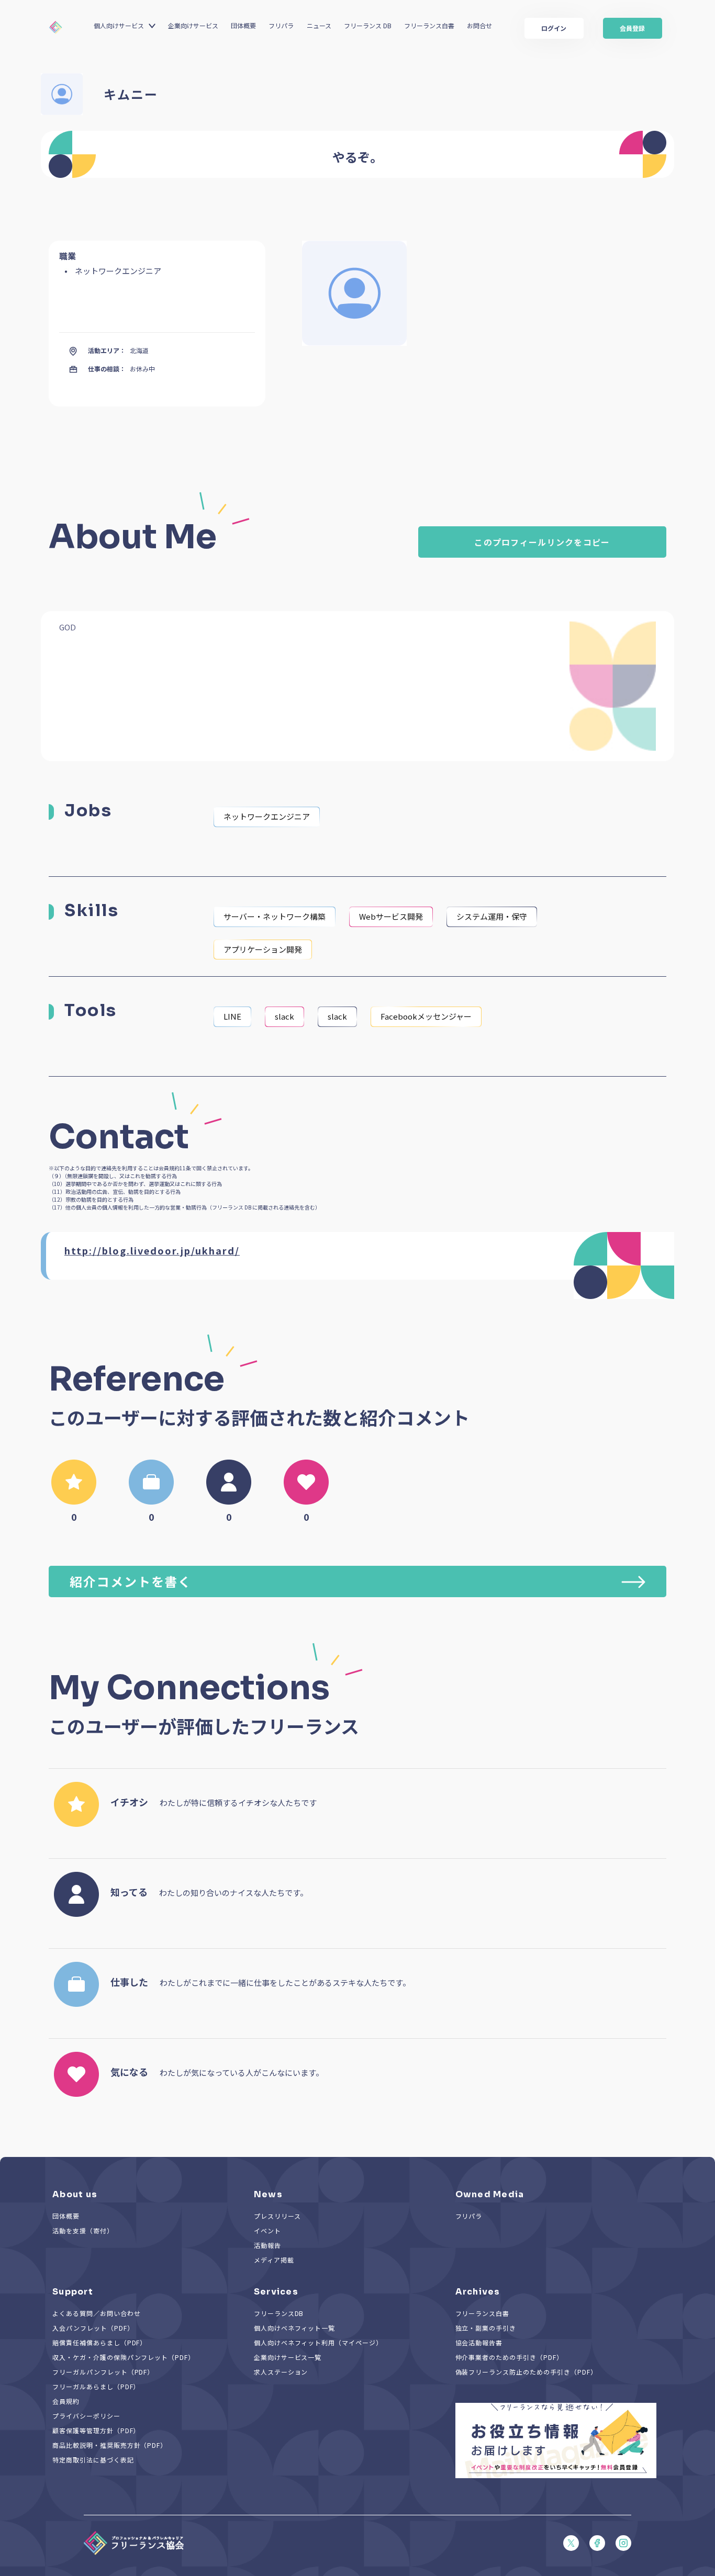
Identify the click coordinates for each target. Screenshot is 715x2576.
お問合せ (479, 25)
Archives (478, 2292)
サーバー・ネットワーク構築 (275, 916)
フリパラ (281, 25)
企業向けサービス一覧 (288, 2357)
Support (73, 2292)
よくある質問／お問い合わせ (96, 2313)
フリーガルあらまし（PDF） (96, 2386)
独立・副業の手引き (486, 2328)
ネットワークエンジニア (267, 816)
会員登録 (632, 28)
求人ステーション (281, 2372)
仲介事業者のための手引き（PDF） (509, 2357)
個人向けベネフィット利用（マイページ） (318, 2342)
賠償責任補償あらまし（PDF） (99, 2342)
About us (75, 2194)
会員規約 (66, 2401)
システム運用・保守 (492, 916)
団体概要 (243, 25)
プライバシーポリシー (86, 2416)
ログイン (554, 28)
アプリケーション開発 (263, 949)
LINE (232, 1016)
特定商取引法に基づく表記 (93, 2460)
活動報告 (267, 2245)
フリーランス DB (368, 25)
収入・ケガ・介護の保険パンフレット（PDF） (124, 2357)
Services (276, 2292)
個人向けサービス (119, 25)
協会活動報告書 (479, 2342)
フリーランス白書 (429, 25)
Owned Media (490, 2194)
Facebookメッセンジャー (426, 1016)
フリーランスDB (279, 2313)
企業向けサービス (193, 25)
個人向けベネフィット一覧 (295, 2328)
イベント (267, 2230)
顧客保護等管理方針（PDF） (96, 2430)
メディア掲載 (274, 2260)
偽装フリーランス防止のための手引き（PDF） (526, 2372)
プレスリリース (277, 2216)
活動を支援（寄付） (83, 2230)
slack (284, 1016)
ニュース (319, 25)
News (268, 2194)
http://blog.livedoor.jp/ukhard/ (152, 1250)
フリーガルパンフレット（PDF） (103, 2372)
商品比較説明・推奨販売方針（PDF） (110, 2445)
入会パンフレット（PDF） (93, 2328)
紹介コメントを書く (131, 1581)
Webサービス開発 (391, 916)
